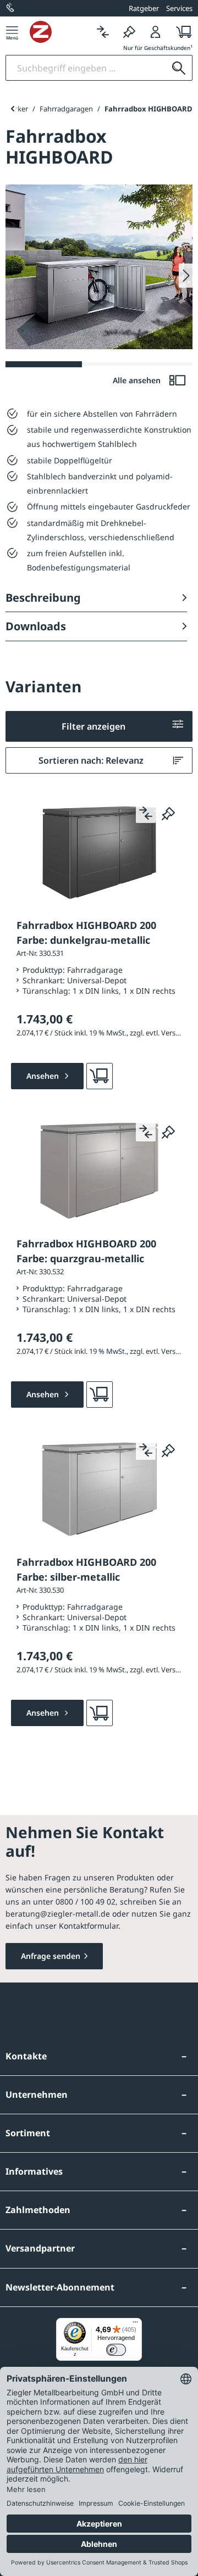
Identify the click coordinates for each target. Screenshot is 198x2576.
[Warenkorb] (181, 32)
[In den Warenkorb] (100, 1076)
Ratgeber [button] (144, 8)
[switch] (116, 2350)
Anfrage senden (51, 1956)
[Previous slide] (12, 109)
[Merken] (129, 32)
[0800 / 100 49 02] (11, 8)
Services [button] (179, 8)
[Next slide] (186, 276)
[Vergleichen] (103, 32)
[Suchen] (179, 68)
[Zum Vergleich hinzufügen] (146, 813)
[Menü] (12, 32)
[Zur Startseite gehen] (60, 32)
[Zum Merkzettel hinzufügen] (168, 813)
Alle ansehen (138, 380)
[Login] (156, 32)
